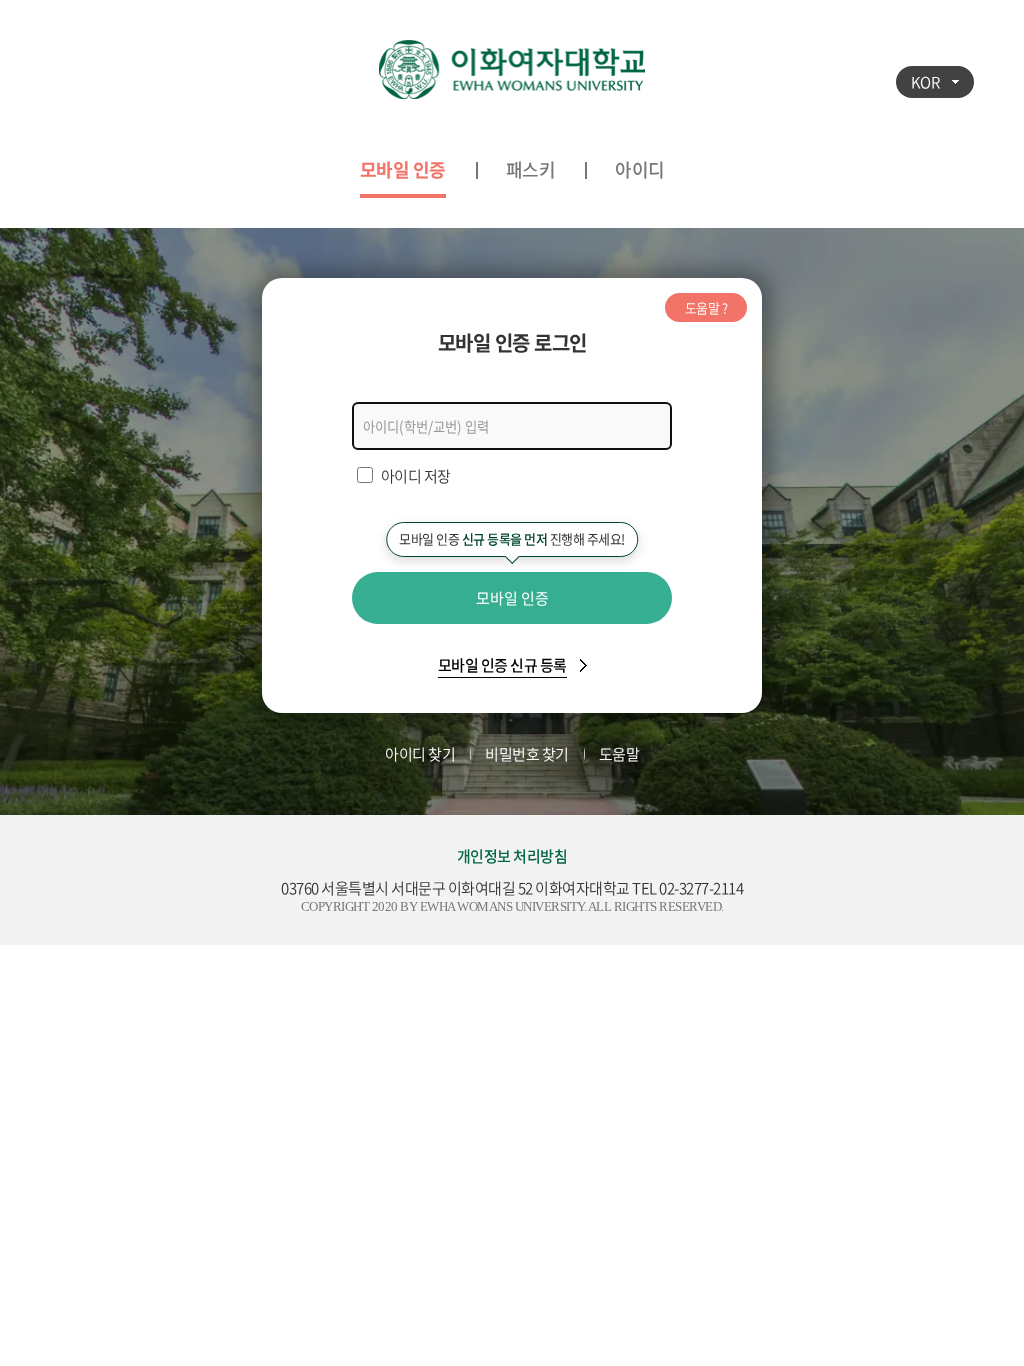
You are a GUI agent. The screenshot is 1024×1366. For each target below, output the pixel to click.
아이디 (640, 169)
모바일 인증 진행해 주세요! (512, 538)
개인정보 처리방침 (512, 856)
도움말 (619, 754)
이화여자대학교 (512, 70)
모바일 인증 (403, 169)
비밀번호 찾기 (527, 754)
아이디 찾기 (420, 754)
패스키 (531, 169)
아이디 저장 (416, 476)
